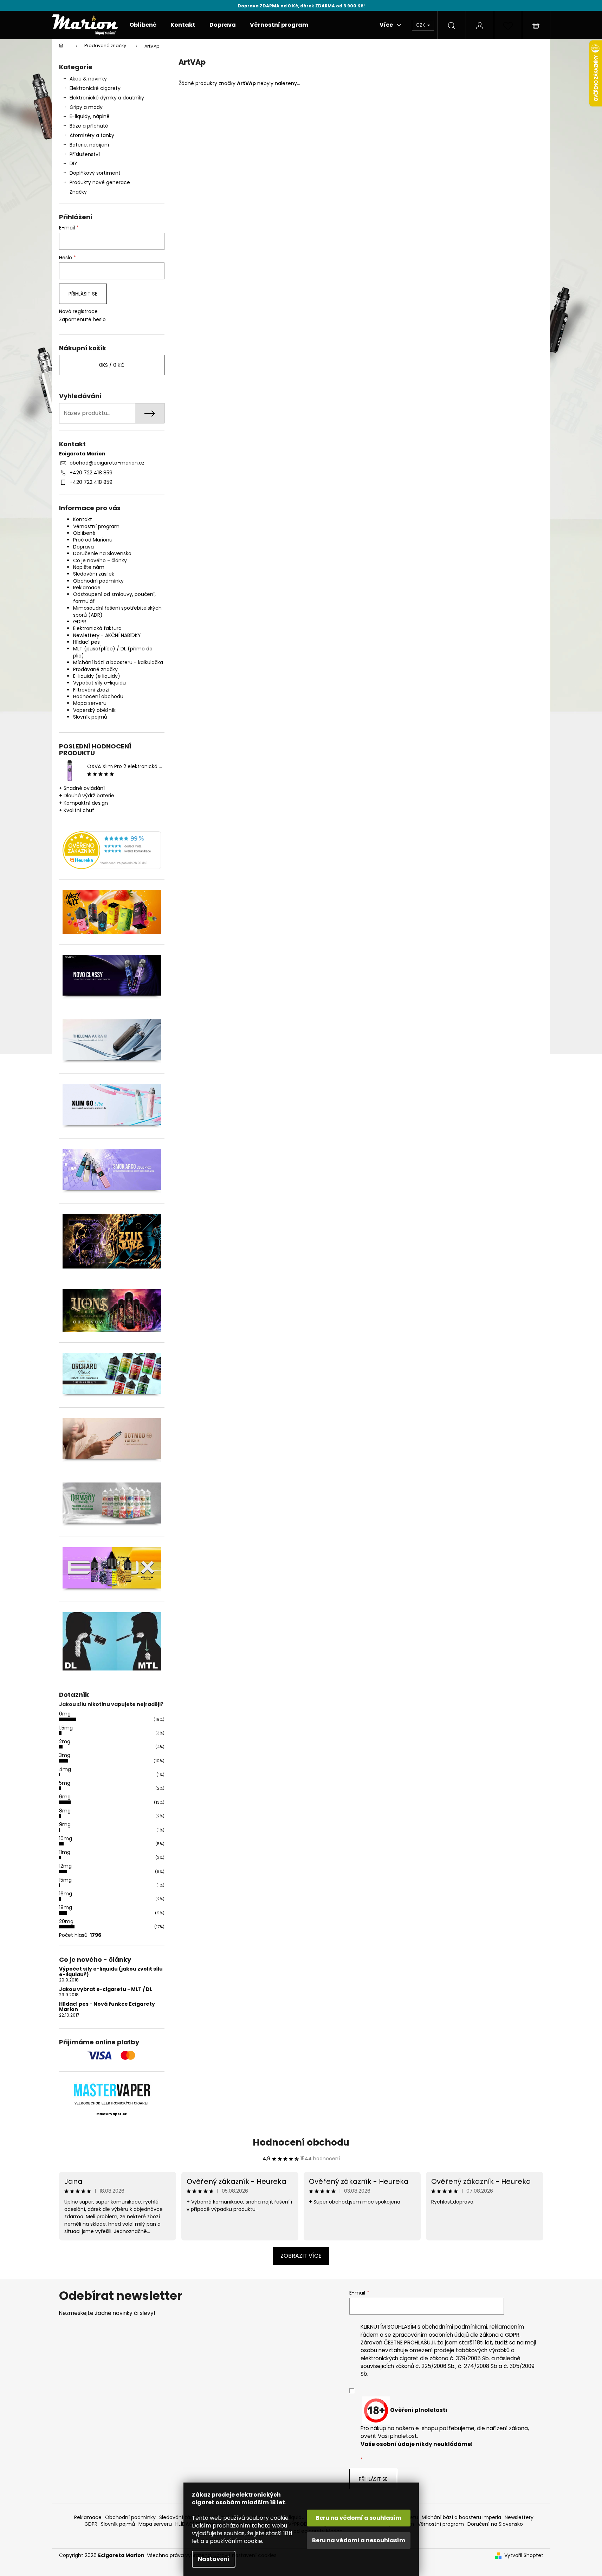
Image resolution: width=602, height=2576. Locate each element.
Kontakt (83, 519)
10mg (66, 1838)
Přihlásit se (83, 294)
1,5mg (66, 1728)
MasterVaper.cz (112, 2114)
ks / (112, 365)
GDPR (80, 622)
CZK (421, 25)
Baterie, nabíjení (89, 145)
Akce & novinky (88, 79)
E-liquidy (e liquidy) (97, 676)
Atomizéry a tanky (92, 135)
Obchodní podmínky (98, 581)
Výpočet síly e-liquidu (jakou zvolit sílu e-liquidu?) (111, 1972)
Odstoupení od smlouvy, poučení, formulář (114, 598)
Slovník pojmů (90, 717)
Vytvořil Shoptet (524, 2555)
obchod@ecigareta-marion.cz (107, 463)
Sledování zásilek (94, 574)
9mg (65, 1824)
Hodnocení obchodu (98, 696)
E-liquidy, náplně (90, 116)
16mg (66, 1894)
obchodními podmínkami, (455, 2327)
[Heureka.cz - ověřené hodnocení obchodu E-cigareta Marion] (112, 850)
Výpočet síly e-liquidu (99, 683)
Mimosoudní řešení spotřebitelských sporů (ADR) (117, 611)
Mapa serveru (90, 703)
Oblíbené (84, 533)
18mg (66, 1907)
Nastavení (214, 2559)
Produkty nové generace (100, 182)
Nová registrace (78, 312)
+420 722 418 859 (91, 473)
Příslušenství (85, 154)
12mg (65, 1866)
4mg (65, 1769)
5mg (65, 1783)
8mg (65, 1811)
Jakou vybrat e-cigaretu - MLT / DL (106, 1989)
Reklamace (87, 588)
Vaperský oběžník (94, 710)
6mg (65, 1797)
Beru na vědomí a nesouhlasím (359, 2540)
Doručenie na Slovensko (102, 553)
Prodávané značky (95, 669)
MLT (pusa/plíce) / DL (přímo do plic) (113, 652)
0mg (65, 1714)
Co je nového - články (100, 560)
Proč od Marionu (93, 540)
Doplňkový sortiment (95, 173)
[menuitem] (143, 25)
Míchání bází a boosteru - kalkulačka (118, 662)
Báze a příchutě (89, 126)
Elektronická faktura (97, 628)
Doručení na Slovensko (495, 2524)
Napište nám (89, 567)
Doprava (83, 547)
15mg (65, 1880)
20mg (66, 1921)
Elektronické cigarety (95, 88)
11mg (65, 1852)
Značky (78, 192)
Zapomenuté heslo (82, 320)
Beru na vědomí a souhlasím (358, 2518)
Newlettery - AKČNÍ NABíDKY (107, 635)
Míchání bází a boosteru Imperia (461, 2517)
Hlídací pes (86, 642)
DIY (73, 163)
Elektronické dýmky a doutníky (107, 98)
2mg (65, 1741)
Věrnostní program (96, 526)
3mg (65, 1755)
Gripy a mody (86, 107)
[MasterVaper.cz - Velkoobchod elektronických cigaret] (112, 2090)
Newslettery (519, 2517)
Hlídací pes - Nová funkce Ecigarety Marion (107, 2007)
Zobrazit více (301, 2256)
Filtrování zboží (91, 690)
